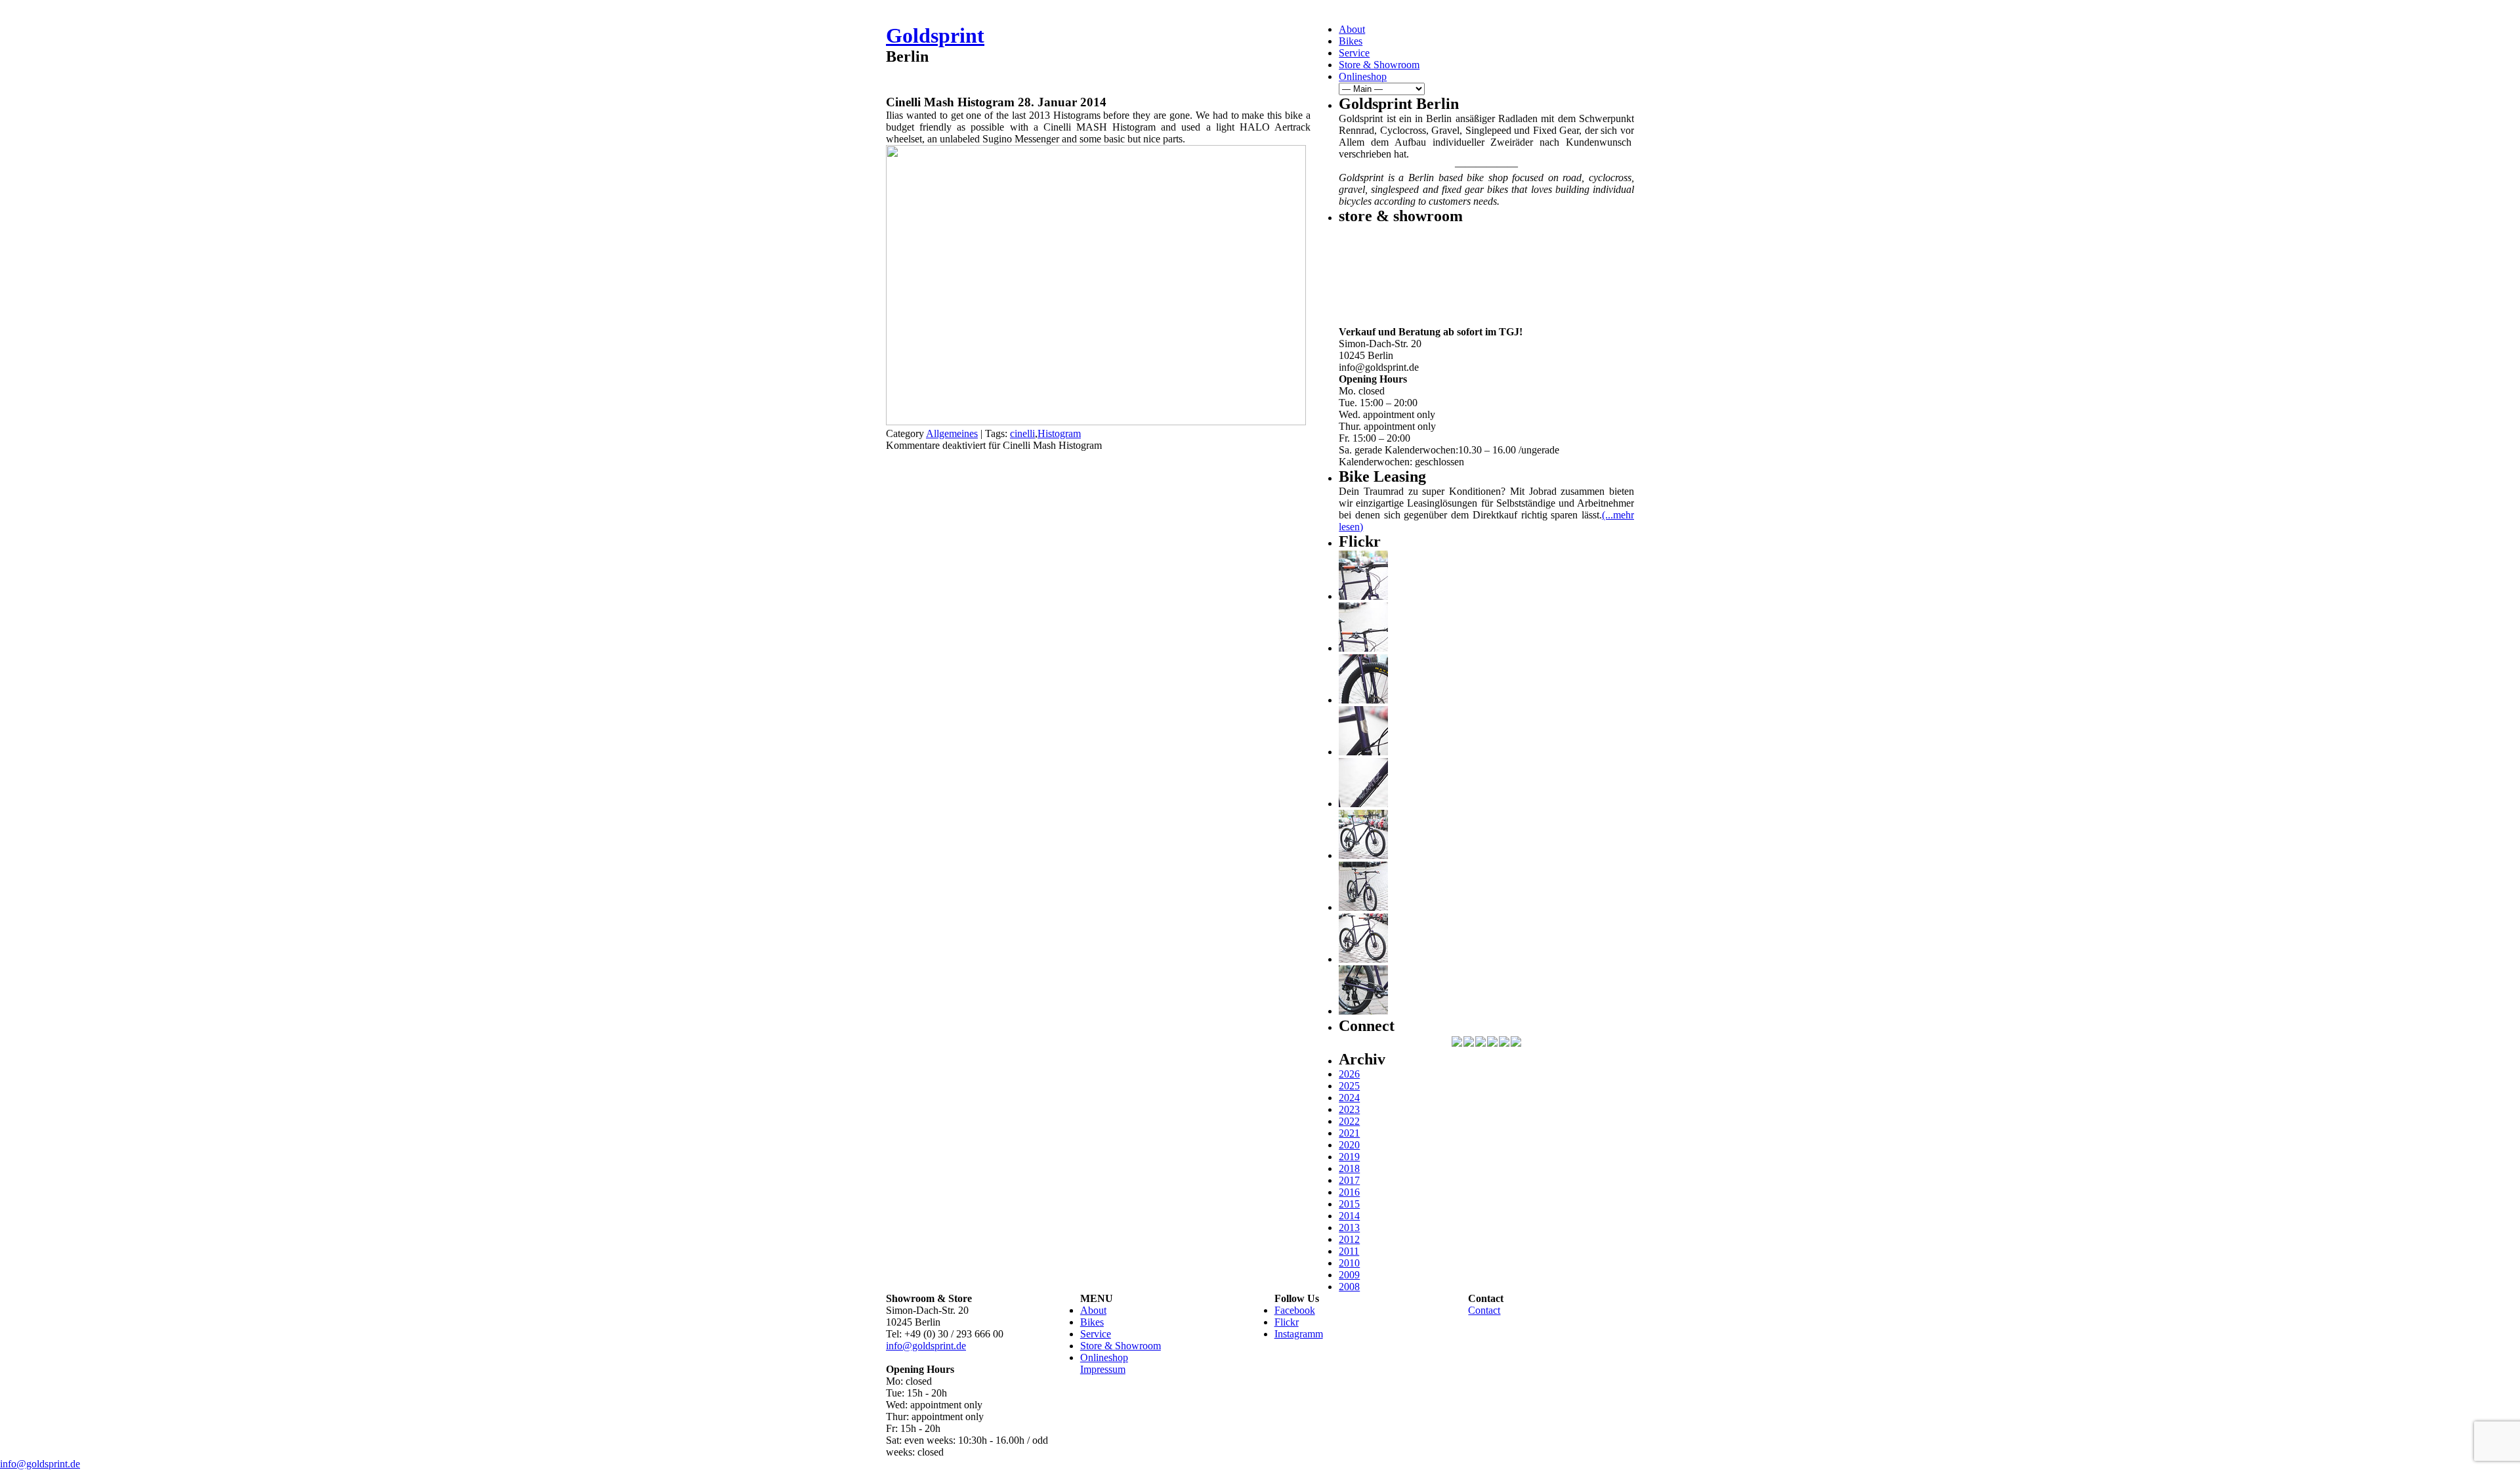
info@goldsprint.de (926, 1346)
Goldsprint (935, 35)
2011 (1349, 1251)
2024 (1349, 1098)
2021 (1349, 1133)
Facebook (1295, 1310)
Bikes (1351, 41)
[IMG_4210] (1363, 752)
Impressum (1103, 1369)
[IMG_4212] (1363, 700)
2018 (1349, 1168)
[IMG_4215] (1363, 596)
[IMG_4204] (1363, 907)
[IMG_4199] (1363, 855)
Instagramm (1299, 1334)
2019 (1349, 1157)
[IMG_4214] (1363, 648)
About (1352, 29)
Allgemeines (952, 433)
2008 (1349, 1287)
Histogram (1059, 433)
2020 (1349, 1145)
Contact (1484, 1310)
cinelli (1022, 433)
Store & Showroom (1379, 65)
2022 (1349, 1121)
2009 (1349, 1275)
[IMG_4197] (1363, 959)
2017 (1349, 1180)
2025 (1349, 1086)
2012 (1349, 1239)
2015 (1349, 1204)
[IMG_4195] (1363, 1011)
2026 (1349, 1074)
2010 (1349, 1263)
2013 (1349, 1228)
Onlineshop (1363, 76)
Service (1354, 53)
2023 (1349, 1109)
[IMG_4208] (1363, 804)
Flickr (1287, 1322)
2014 (1349, 1216)
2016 (1349, 1192)
